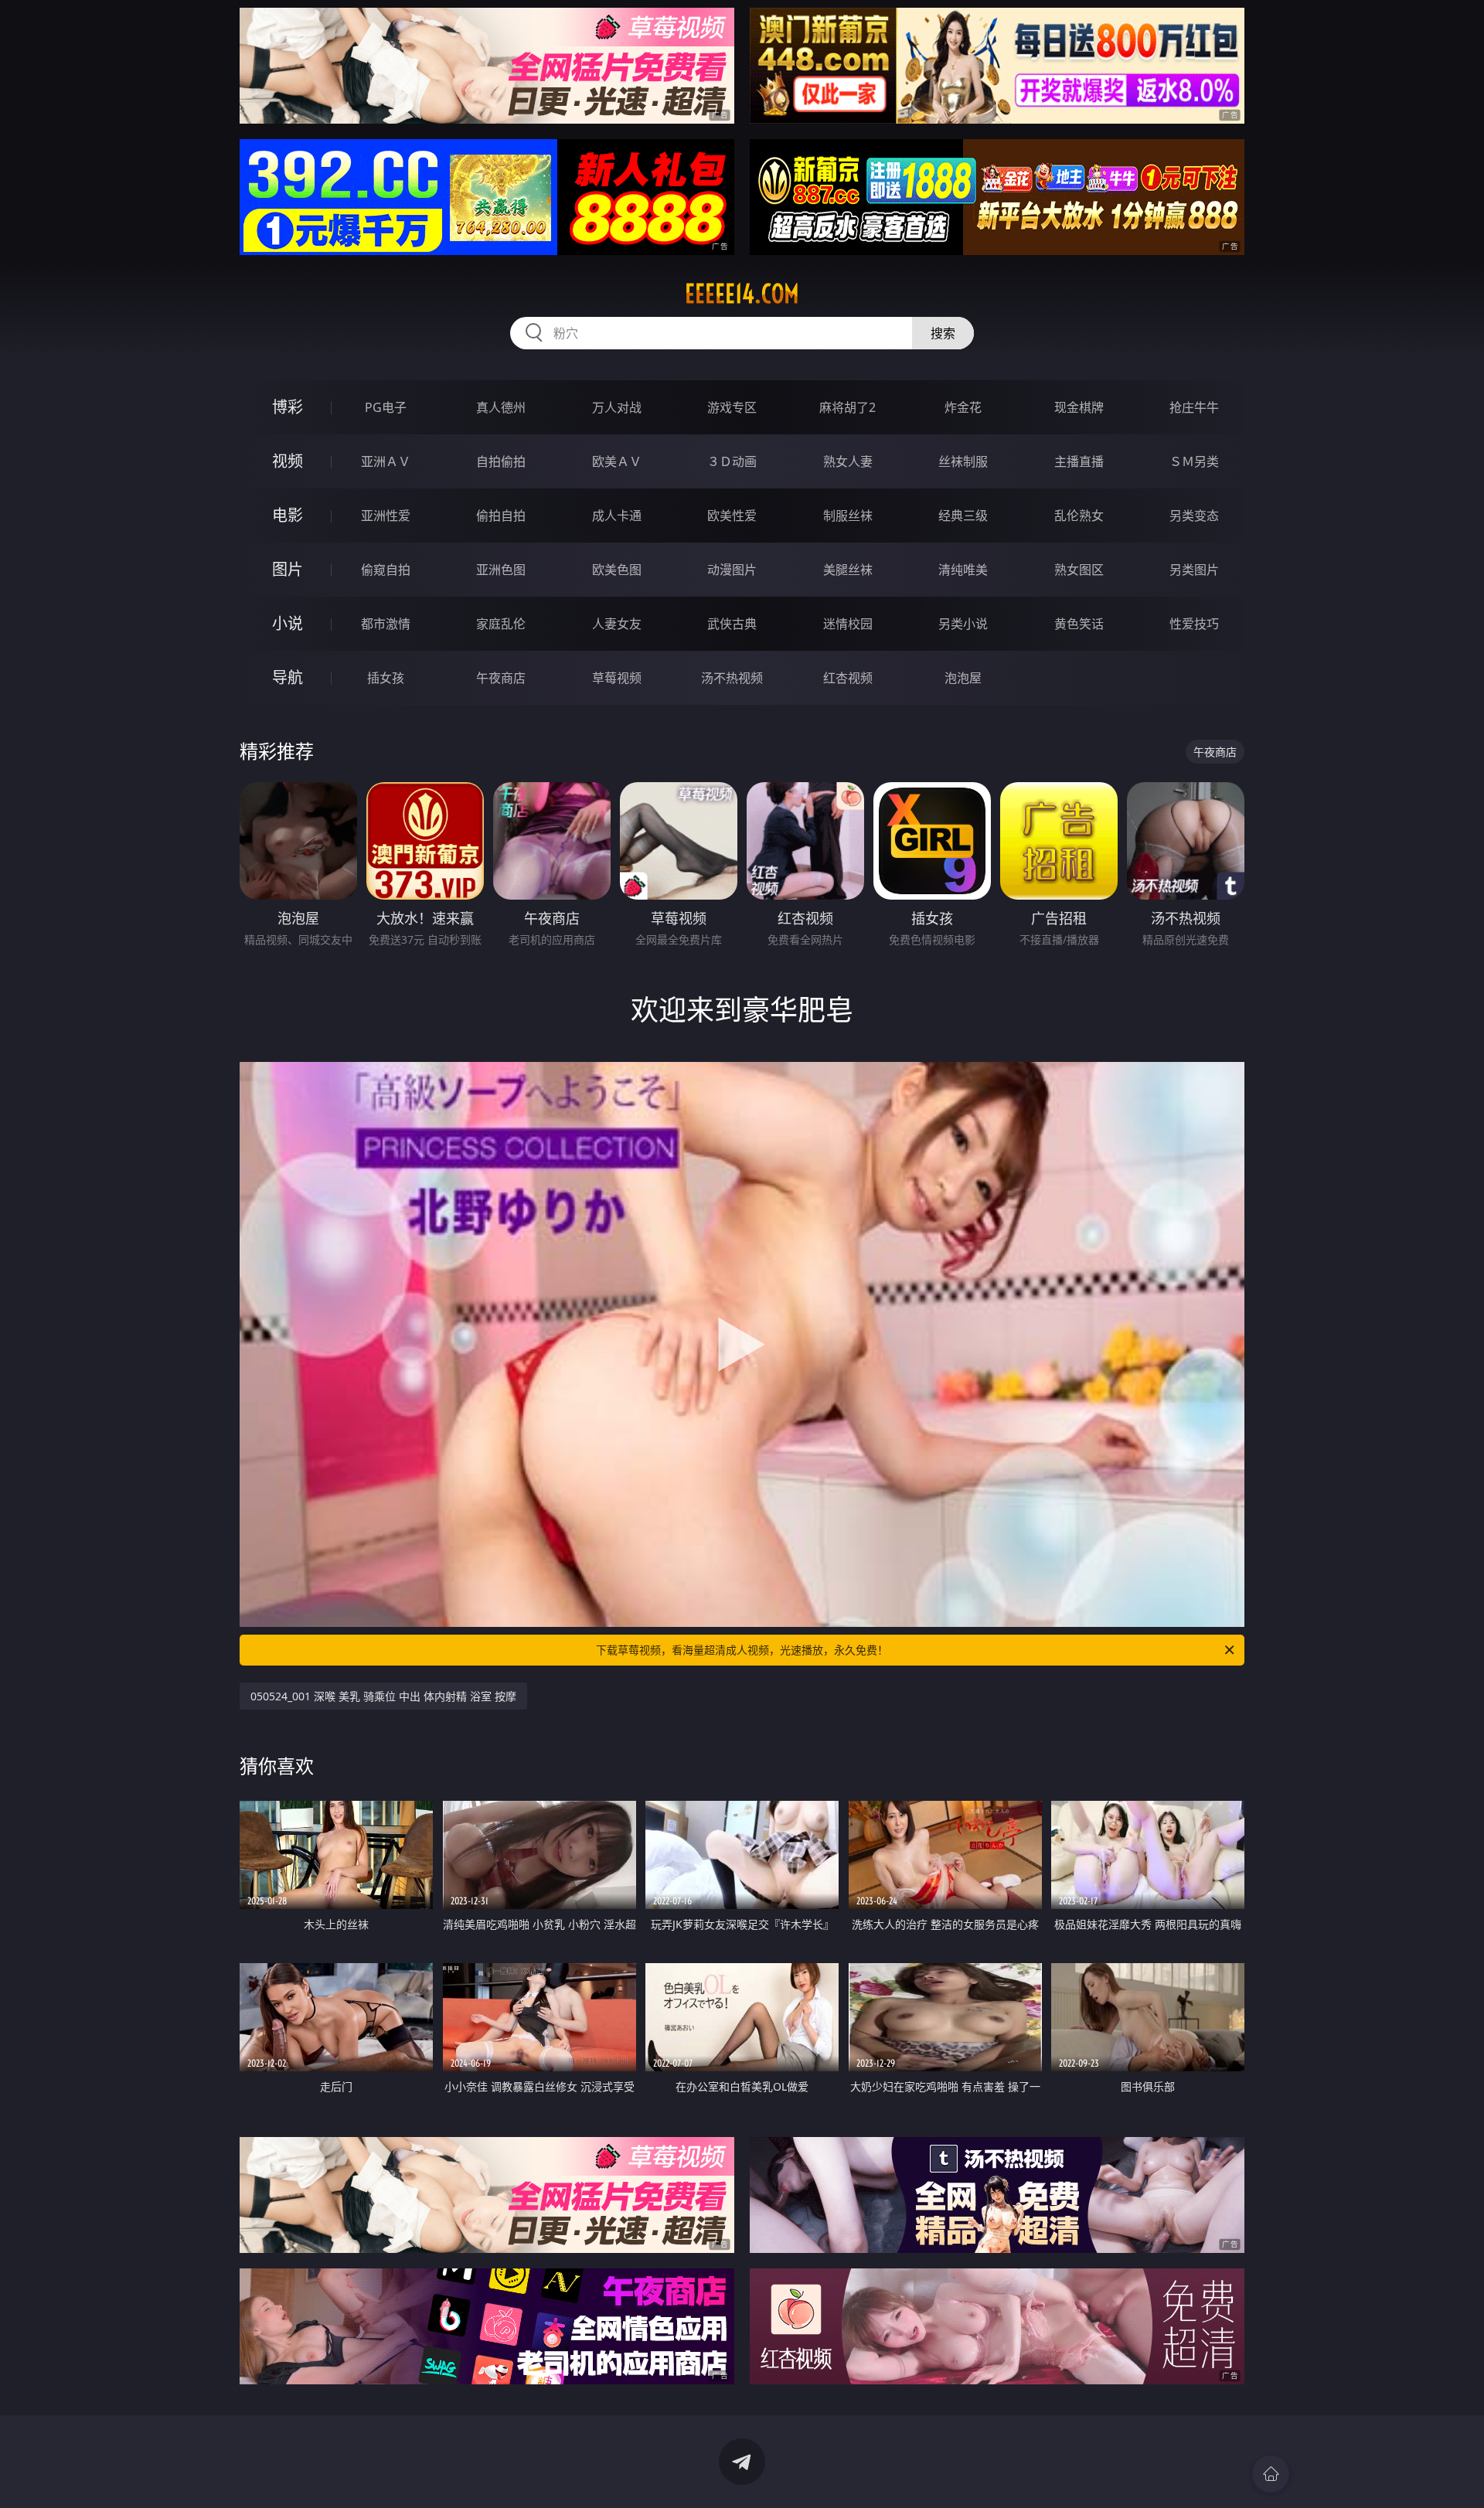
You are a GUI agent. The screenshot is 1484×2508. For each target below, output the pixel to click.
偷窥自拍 (386, 570)
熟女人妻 (848, 461)
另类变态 (1194, 516)
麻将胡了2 (848, 407)
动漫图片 (732, 570)
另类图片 (1194, 570)
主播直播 (1079, 461)
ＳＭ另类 (1194, 461)
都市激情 (386, 624)
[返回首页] (1271, 2474)
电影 (288, 515)
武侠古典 (732, 624)
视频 (288, 461)
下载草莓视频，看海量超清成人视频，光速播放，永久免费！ (742, 1650)
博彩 (288, 407)
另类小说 (963, 624)
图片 (288, 569)
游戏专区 (732, 407)
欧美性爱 (732, 516)
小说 (288, 623)
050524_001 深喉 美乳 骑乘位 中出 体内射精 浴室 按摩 (383, 1696)
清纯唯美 (963, 570)
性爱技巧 (1194, 624)
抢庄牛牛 (1194, 407)
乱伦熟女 (1079, 516)
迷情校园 (848, 624)
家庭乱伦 (501, 624)
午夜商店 (501, 678)
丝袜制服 (963, 461)
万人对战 (617, 407)
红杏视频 (848, 678)
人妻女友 (617, 624)
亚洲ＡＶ (386, 461)
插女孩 (386, 678)
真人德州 (501, 407)
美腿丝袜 (848, 570)
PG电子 (386, 407)
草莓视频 (617, 678)
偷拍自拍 (501, 516)
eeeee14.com (742, 294)
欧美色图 (617, 570)
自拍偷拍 (501, 461)
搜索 (943, 333)
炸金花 (963, 407)
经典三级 (963, 516)
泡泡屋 (963, 678)
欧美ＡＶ (617, 461)
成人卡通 (617, 516)
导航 (288, 677)
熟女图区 (1079, 570)
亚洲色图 (501, 570)
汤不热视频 (732, 678)
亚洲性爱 (386, 516)
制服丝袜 (848, 516)
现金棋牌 (1079, 407)
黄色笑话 (1079, 624)
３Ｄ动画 (732, 461)
